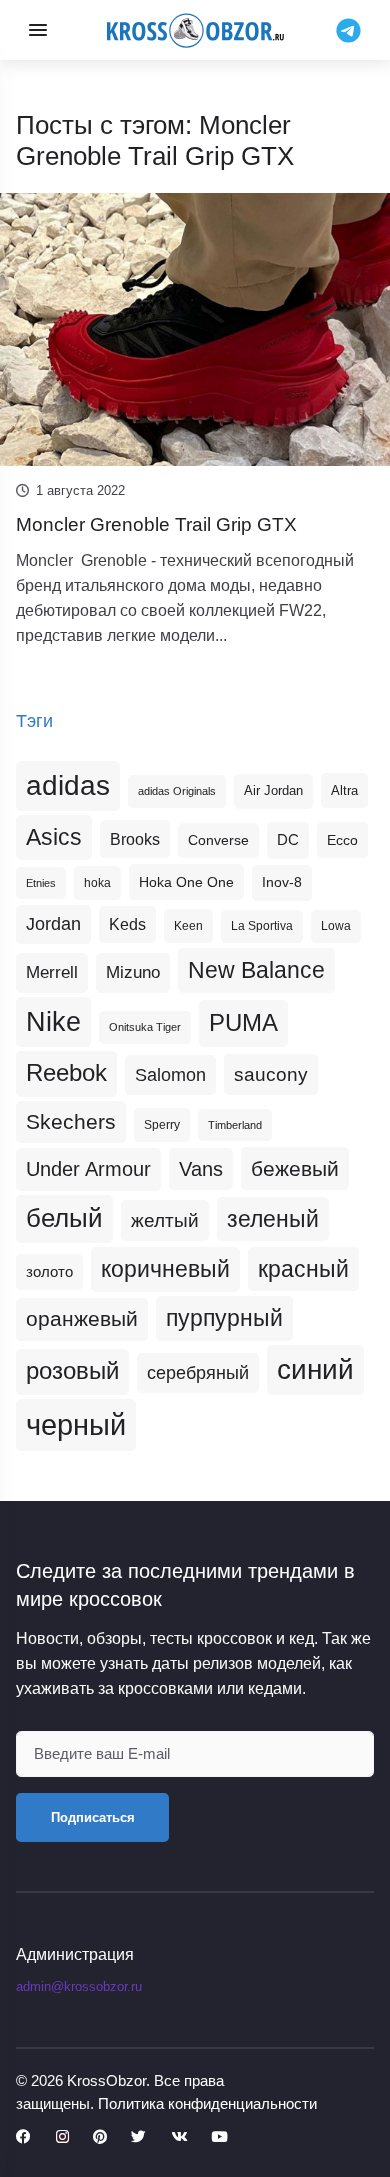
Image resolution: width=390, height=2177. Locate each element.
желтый (165, 1220)
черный (76, 1424)
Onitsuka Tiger (145, 1027)
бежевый (295, 1168)
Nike (53, 1021)
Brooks (135, 839)
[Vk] (179, 2137)
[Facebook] (23, 2137)
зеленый (273, 1219)
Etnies (41, 883)
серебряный (198, 1373)
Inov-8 (282, 882)
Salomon (170, 1074)
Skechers (71, 1121)
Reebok (66, 1073)
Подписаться (93, 1817)
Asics (54, 837)
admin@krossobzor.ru (79, 1986)
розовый (72, 1371)
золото (49, 1272)
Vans (201, 1169)
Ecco (342, 840)
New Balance (256, 970)
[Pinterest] (100, 2137)
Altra (344, 790)
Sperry (162, 1125)
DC (288, 840)
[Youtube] (219, 2137)
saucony (271, 1074)
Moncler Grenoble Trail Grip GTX (156, 524)
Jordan (53, 924)
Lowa (336, 926)
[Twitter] (138, 2137)
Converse (218, 840)
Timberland (235, 1125)
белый (64, 1218)
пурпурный (224, 1318)
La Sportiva (262, 926)
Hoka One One (186, 882)
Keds (127, 924)
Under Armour (88, 1169)
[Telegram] (348, 29)
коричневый (165, 1269)
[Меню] (38, 30)
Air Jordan (273, 791)
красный (303, 1269)
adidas (68, 785)
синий (315, 1369)
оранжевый (82, 1318)
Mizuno (133, 972)
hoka (97, 883)
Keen (188, 926)
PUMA (243, 1022)
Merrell (52, 972)
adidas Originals (177, 791)
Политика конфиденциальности (207, 2103)
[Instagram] (62, 2137)
